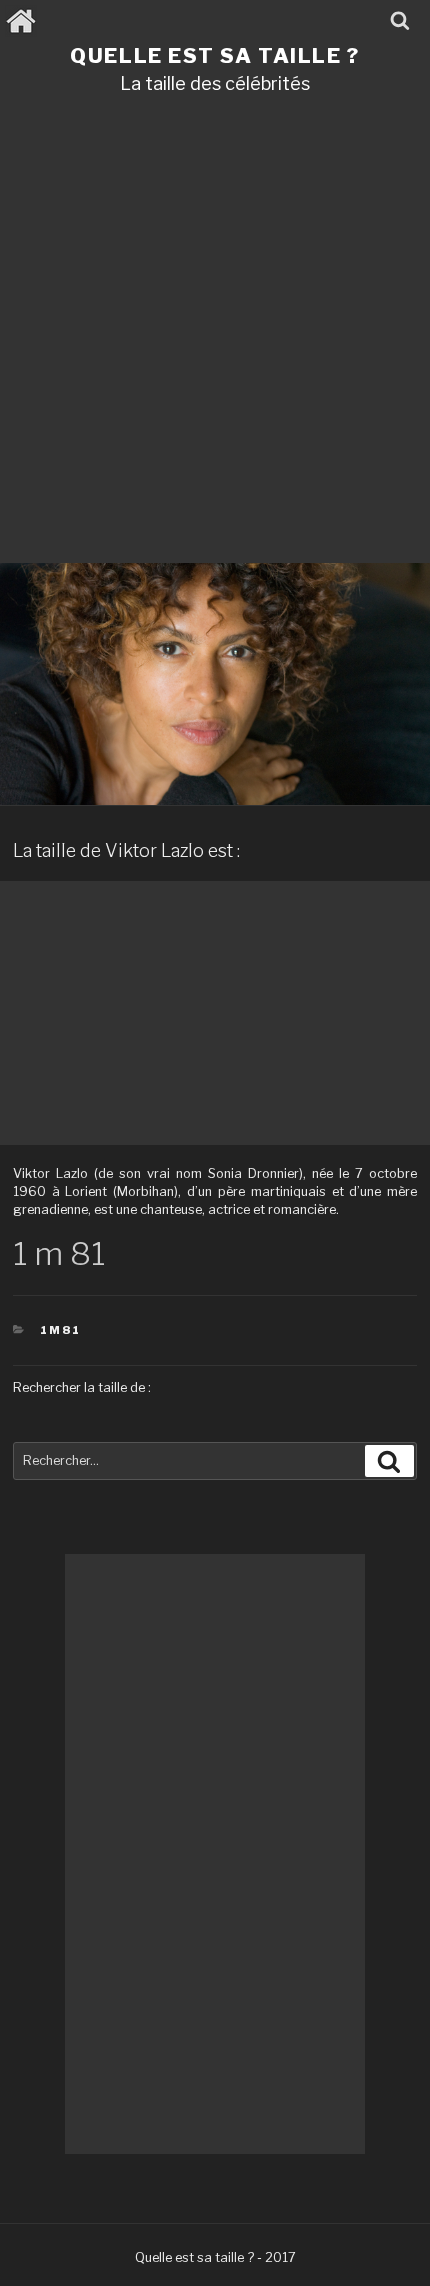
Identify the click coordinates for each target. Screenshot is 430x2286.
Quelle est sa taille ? (215, 55)
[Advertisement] (215, 336)
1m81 (60, 1330)
